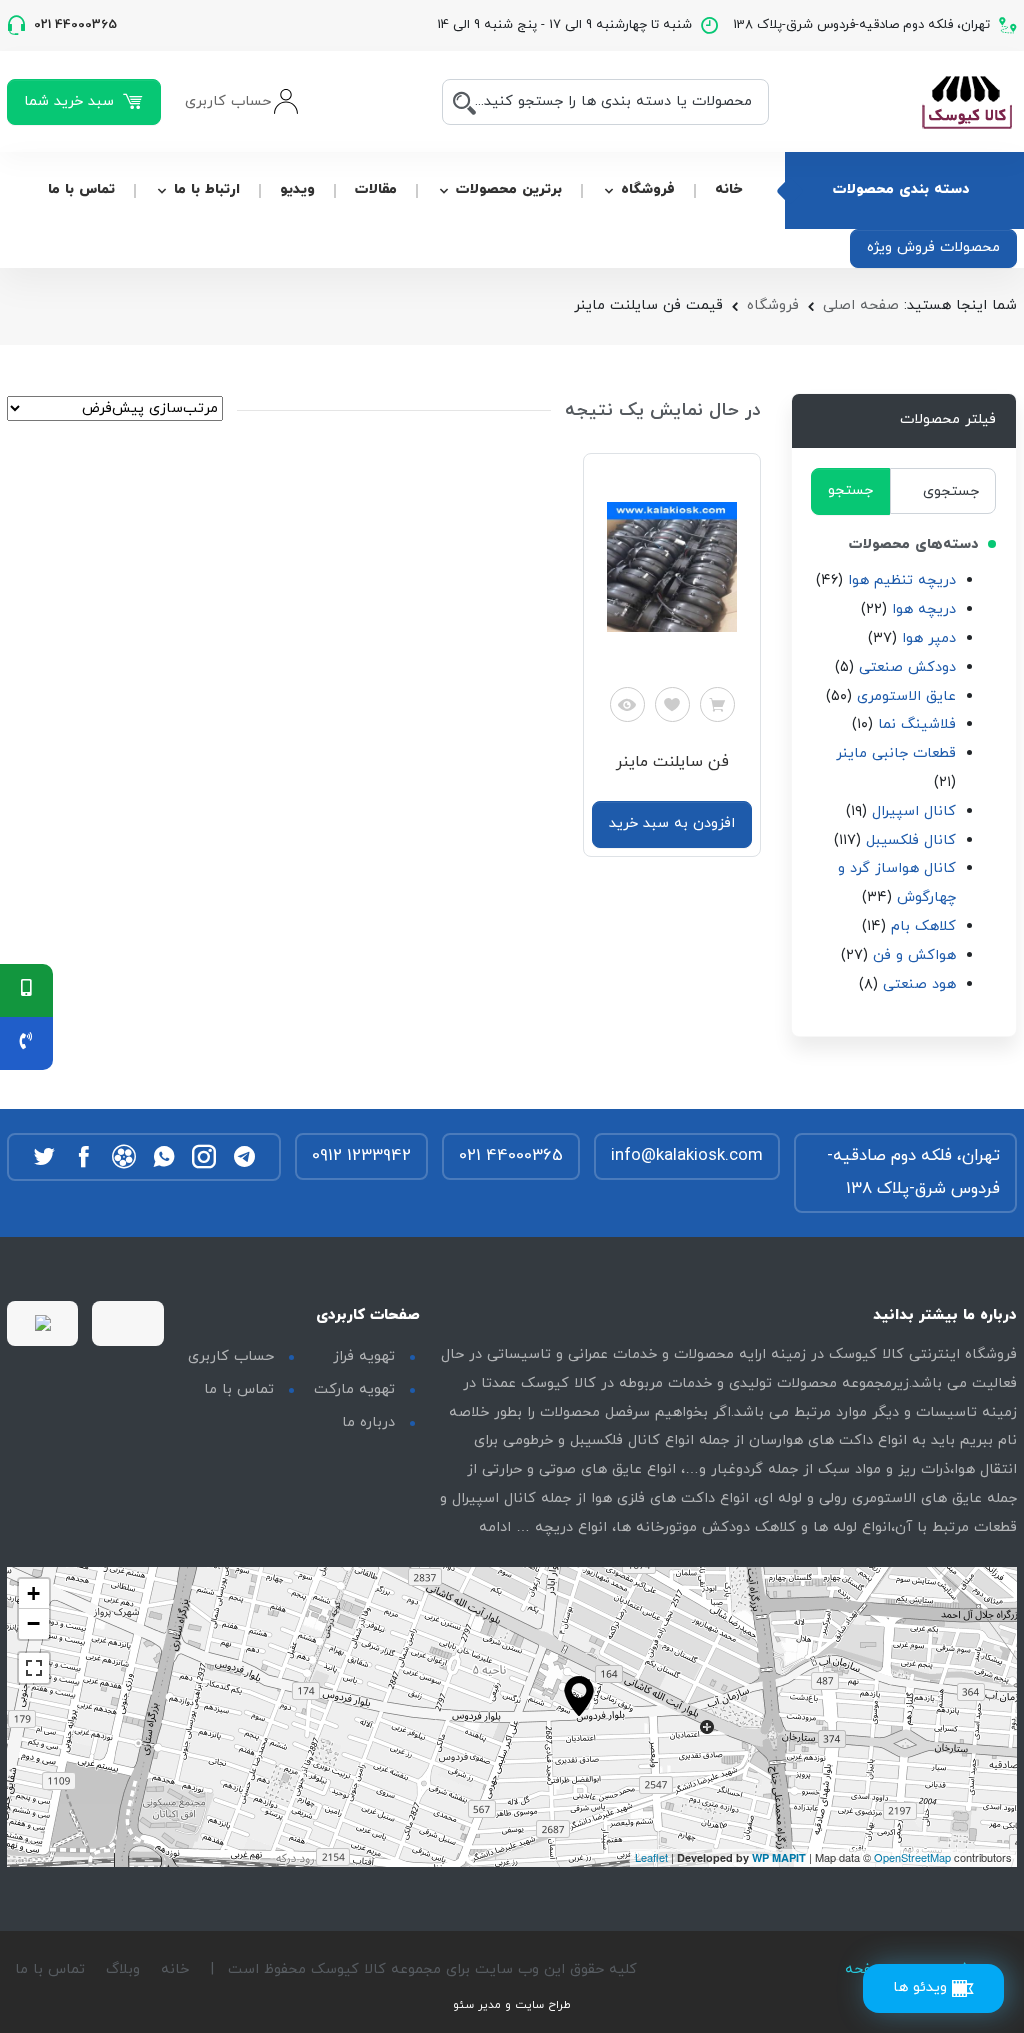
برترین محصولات (509, 189)
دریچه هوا (924, 609)
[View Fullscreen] (34, 1668)
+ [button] (33, 1593)
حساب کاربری (231, 1356)
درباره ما (368, 1422)
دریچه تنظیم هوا (902, 580)
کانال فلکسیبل (911, 840)
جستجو (850, 490)
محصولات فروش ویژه (933, 247)
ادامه (495, 1527)
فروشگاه (648, 189)
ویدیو (297, 189)
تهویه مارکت (354, 1389)
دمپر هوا (929, 638)
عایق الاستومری (906, 696)
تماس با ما (81, 189)
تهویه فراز (364, 1356)
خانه (728, 189)
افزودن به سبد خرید (672, 823)
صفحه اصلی (861, 305)
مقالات (376, 189)
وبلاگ (123, 1969)
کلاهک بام (923, 926)
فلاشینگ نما (917, 724)
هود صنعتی (919, 984)
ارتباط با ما (207, 189)
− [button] (33, 1623)
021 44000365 (511, 1156)
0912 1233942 (361, 1156)
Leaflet (651, 1857)
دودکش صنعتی (907, 667)
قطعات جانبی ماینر (896, 753)
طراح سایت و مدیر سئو (512, 2005)
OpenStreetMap (912, 1857)
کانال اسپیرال (914, 811)
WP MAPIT (779, 1857)
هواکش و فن (914, 955)
